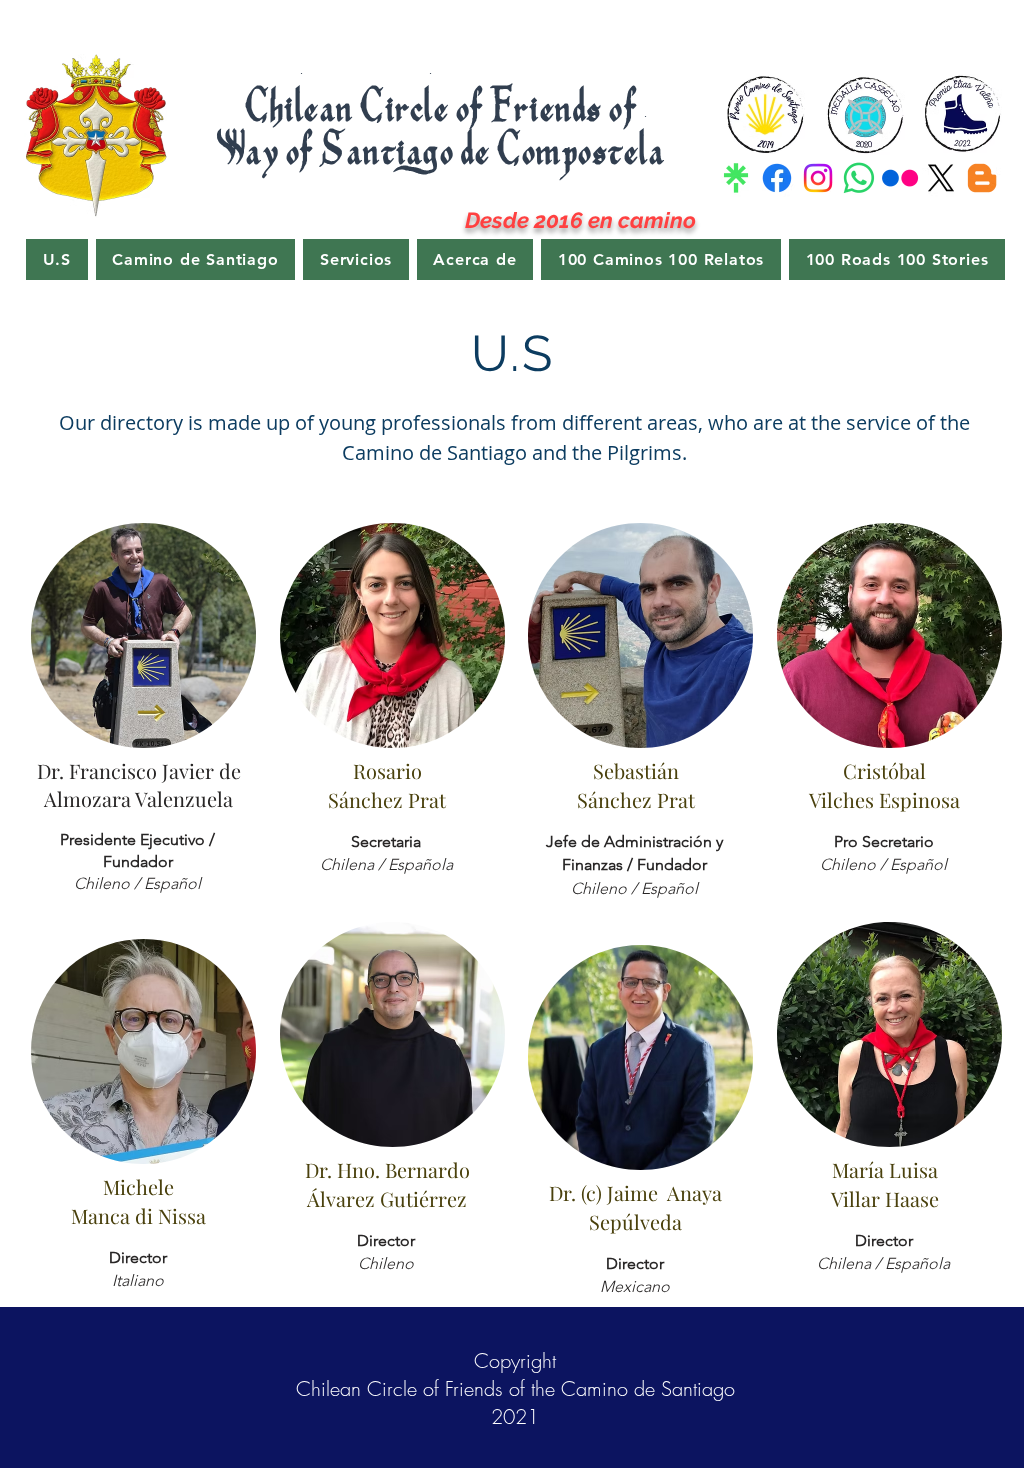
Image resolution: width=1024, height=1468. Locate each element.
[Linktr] (736, 178)
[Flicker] (900, 178)
